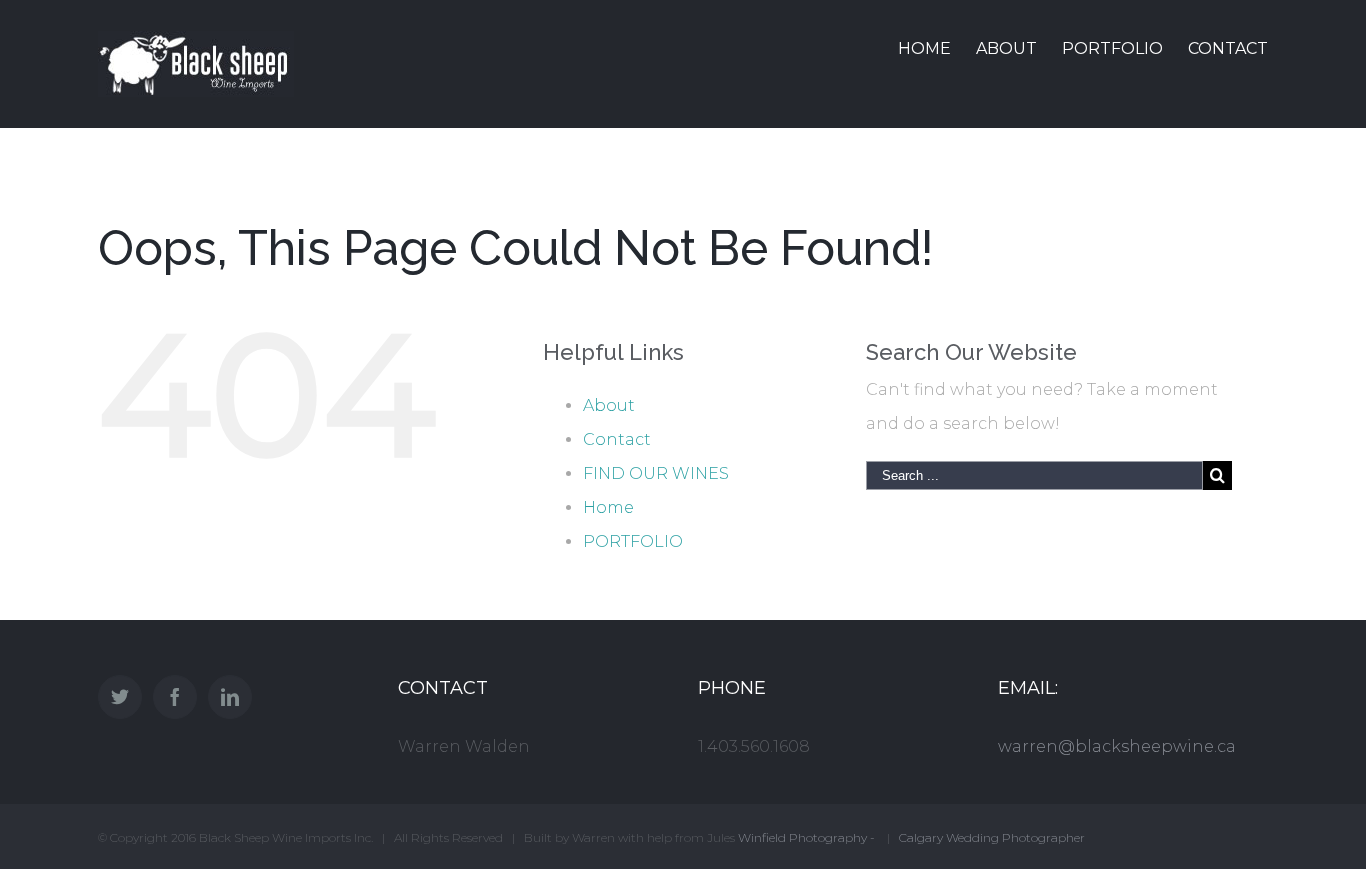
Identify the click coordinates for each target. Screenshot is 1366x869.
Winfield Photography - (808, 837)
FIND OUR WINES (656, 473)
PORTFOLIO (633, 541)
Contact (617, 439)
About (609, 405)
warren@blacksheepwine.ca (1117, 746)
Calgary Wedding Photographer (992, 837)
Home (608, 507)
